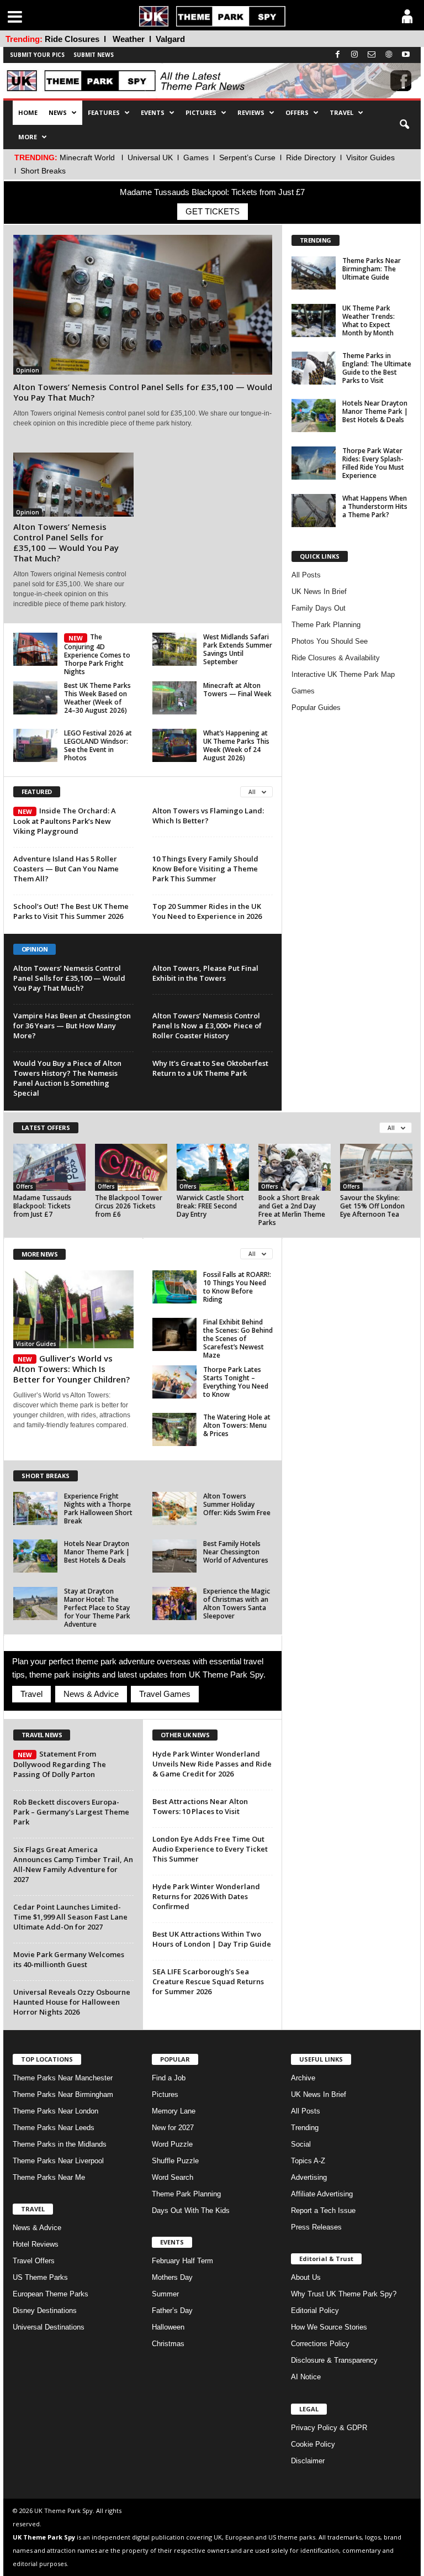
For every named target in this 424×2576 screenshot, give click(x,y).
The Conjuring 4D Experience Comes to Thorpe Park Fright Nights (97, 654)
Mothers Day (172, 2277)
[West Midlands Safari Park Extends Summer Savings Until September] (174, 649)
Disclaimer (308, 2461)
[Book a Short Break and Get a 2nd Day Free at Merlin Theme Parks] (295, 1167)
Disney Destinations (45, 2310)
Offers (25, 1186)
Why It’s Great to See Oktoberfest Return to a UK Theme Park (210, 1068)
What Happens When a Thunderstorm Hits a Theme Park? (375, 506)
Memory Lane (174, 2111)
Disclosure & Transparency (334, 2360)
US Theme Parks (40, 2277)
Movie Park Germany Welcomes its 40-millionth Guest (69, 1959)
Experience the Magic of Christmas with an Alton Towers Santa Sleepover (237, 1604)
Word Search (173, 2177)
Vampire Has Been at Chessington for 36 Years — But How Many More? (72, 1026)
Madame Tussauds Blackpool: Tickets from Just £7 (43, 1206)
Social (301, 2144)
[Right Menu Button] (407, 16)
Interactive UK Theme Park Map (343, 674)
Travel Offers (34, 2261)
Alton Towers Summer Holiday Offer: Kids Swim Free (237, 1504)
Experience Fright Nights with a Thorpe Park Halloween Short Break (98, 1508)
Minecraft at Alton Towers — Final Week (237, 690)
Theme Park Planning (326, 625)
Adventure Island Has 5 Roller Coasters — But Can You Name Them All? (66, 869)
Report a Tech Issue (323, 2210)
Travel (31, 1694)
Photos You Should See (330, 641)
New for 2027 (173, 2128)
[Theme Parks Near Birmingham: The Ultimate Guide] (314, 273)
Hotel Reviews (36, 2244)
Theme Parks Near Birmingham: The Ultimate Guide (372, 269)
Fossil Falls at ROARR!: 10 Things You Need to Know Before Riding (237, 1287)
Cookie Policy (313, 2444)
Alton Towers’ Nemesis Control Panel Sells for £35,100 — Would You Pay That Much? (143, 392)
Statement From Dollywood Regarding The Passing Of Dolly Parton (60, 1764)
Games (196, 157)
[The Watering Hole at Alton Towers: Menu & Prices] (174, 1429)
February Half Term (182, 2261)
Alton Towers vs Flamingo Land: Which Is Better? (208, 816)
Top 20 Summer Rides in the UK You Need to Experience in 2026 (207, 911)
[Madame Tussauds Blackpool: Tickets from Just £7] (49, 1167)
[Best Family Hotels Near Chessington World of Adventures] (174, 1556)
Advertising (309, 2177)
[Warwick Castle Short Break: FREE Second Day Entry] (213, 1167)
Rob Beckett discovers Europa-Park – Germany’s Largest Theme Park (71, 1812)
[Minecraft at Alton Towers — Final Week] (174, 698)
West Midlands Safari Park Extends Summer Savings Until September (238, 649)
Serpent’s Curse (247, 157)
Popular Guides (316, 708)
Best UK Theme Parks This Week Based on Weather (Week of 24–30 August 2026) (97, 698)
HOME (28, 112)
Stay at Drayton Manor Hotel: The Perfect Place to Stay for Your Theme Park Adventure (97, 1608)
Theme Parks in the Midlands (60, 2144)
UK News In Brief (319, 592)
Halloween (168, 2327)
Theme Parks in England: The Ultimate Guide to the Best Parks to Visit (377, 368)
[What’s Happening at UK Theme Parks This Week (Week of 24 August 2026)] (174, 745)
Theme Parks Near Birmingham (63, 2094)
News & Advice (91, 1694)
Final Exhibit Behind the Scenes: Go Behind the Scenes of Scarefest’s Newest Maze (238, 1339)
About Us (306, 2277)
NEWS (58, 112)
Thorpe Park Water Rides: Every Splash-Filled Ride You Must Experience (373, 463)
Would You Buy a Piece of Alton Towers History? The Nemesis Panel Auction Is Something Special (67, 1078)
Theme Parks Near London (55, 2111)
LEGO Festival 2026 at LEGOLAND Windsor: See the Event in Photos (98, 745)
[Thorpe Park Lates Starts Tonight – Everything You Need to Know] (174, 1382)
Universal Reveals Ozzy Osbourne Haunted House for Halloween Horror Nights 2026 (72, 2002)
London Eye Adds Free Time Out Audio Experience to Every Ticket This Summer (210, 1849)
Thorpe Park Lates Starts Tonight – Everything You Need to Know (236, 1382)
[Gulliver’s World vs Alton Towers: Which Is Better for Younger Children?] (73, 1309)
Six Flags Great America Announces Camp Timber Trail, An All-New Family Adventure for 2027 (73, 1864)
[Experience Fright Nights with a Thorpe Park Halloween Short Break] (35, 1508)
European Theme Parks (51, 2294)
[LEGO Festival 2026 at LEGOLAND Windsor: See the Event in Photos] (35, 745)
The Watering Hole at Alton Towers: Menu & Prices (237, 1425)
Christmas (168, 2344)
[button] (404, 125)
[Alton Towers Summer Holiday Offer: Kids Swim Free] (174, 1508)
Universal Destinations (49, 2327)
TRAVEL (341, 112)
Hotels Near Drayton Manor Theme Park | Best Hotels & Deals (375, 411)
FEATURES (104, 112)
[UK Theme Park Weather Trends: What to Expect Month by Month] (314, 320)
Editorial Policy (315, 2310)
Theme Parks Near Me (49, 2177)
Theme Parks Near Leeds (54, 2128)
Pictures (201, 112)
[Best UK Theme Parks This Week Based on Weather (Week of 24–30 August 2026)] (35, 698)
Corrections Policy (320, 2344)
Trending (305, 2128)
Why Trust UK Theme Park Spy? (344, 2294)
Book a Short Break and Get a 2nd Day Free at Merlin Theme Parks (292, 1210)
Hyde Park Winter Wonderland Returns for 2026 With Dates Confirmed (206, 1896)
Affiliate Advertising (322, 2194)
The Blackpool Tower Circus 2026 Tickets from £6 (129, 1206)
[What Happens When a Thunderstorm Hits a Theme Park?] (314, 511)
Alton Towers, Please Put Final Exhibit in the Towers (205, 973)
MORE (28, 137)
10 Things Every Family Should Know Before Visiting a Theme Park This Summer (205, 869)
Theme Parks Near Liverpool (58, 2161)
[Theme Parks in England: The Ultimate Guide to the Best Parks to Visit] (314, 368)
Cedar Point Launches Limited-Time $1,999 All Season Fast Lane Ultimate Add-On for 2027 (70, 1917)
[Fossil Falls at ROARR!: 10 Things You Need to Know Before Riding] (174, 1287)
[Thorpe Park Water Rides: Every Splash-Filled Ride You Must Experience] (314, 463)
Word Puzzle (172, 2144)
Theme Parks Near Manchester (63, 2078)
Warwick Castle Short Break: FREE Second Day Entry (210, 1206)
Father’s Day (172, 2310)
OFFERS (297, 112)
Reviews (251, 112)
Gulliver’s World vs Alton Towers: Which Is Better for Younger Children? (71, 1369)
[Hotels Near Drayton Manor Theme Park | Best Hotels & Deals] (314, 416)
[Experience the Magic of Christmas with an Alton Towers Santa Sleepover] (174, 1604)
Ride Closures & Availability (336, 658)
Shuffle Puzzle (175, 2161)
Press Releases (316, 2227)
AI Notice (306, 2377)
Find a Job (169, 2078)
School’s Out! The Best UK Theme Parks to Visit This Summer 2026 (71, 911)
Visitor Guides (370, 157)
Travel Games (165, 1694)
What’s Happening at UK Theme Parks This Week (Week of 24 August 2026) (236, 745)
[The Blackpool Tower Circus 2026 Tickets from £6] (131, 1167)
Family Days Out (319, 608)
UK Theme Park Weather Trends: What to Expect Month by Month (369, 320)
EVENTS (153, 112)
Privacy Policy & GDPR (329, 2428)
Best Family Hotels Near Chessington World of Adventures (236, 1552)
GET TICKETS (213, 211)
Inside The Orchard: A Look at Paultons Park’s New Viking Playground (65, 821)
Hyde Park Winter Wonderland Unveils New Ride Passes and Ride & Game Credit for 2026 (212, 1764)
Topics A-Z (308, 2161)
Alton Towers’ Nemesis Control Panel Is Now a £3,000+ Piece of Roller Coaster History (207, 1026)
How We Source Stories (329, 2327)
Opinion (28, 370)
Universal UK (150, 157)
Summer (165, 2294)
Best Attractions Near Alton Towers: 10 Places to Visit (200, 1806)
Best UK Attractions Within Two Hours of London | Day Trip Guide (212, 1939)
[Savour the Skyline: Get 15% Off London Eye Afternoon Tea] (376, 1167)
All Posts (306, 575)
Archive (303, 2078)
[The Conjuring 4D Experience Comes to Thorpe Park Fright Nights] (35, 649)
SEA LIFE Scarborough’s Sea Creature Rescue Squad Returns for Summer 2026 (208, 1981)
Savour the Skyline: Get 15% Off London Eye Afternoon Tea (372, 1206)
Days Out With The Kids (191, 2210)
